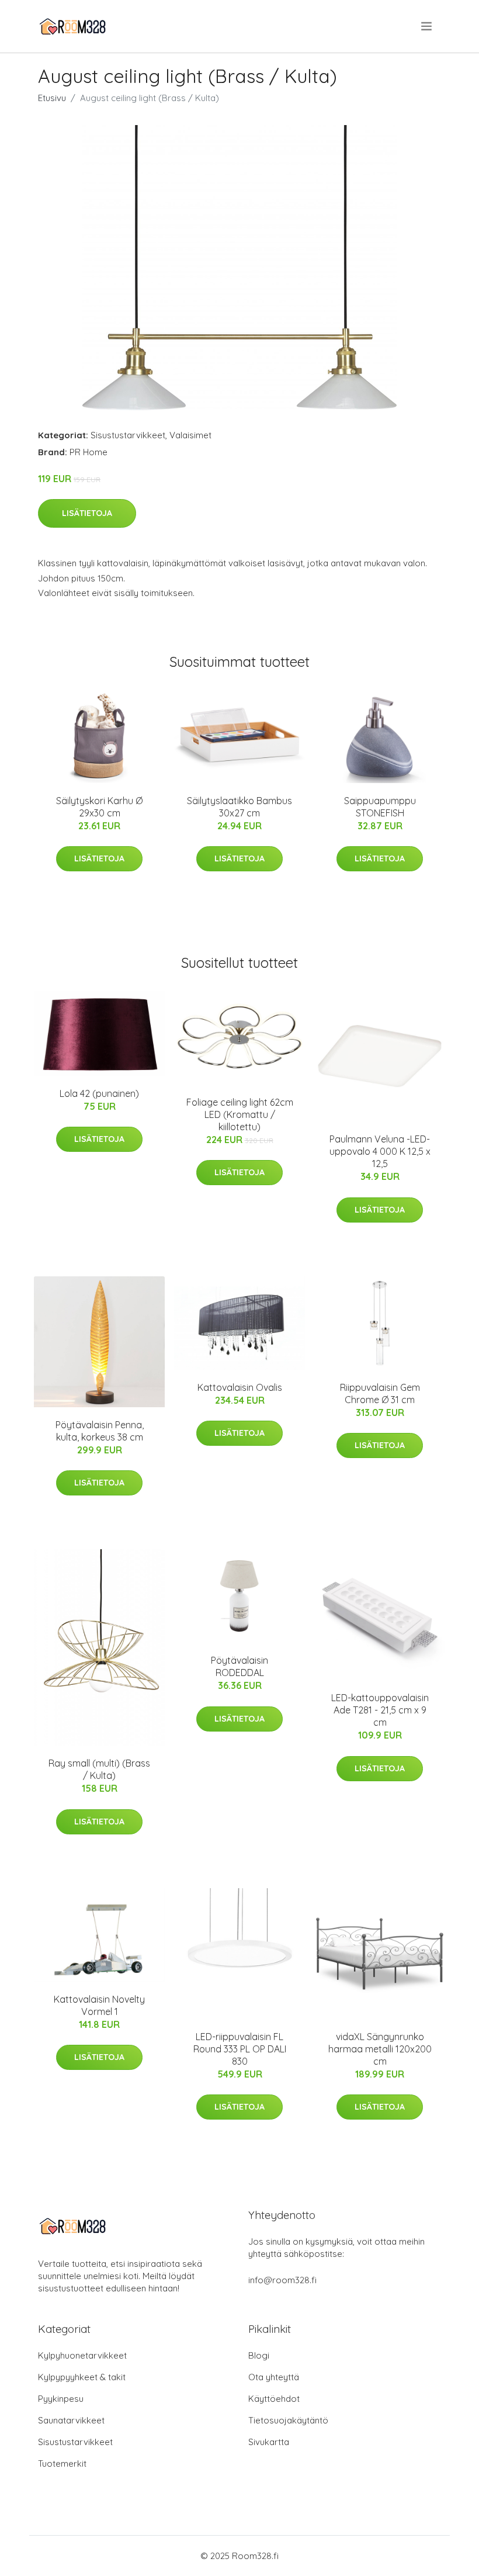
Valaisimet (190, 435)
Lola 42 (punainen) (99, 1093)
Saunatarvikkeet (71, 2420)
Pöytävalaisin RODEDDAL (239, 1666)
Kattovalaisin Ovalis (240, 1387)
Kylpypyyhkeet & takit (82, 2377)
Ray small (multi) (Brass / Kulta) (99, 1769)
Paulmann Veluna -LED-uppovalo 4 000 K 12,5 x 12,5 (380, 1151)
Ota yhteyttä (274, 2377)
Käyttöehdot (274, 2399)
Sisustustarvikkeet (128, 435)
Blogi (259, 2355)
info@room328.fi (282, 2280)
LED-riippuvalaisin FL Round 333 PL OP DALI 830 (240, 2049)
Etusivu (52, 98)
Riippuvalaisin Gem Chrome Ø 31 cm (380, 1393)
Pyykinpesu (61, 2399)
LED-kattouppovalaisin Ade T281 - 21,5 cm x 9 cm (380, 1710)
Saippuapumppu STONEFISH (380, 807)
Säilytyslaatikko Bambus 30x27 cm (239, 807)
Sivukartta (269, 2442)
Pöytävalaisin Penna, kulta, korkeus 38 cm (100, 1431)
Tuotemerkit (62, 2464)
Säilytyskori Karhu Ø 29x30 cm (99, 807)
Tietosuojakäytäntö (288, 2420)
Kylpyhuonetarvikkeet (82, 2355)
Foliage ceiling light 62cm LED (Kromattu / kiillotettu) (240, 1114)
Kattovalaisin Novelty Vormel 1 (99, 2005)
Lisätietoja (87, 513)
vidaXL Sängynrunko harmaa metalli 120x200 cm (380, 2049)
